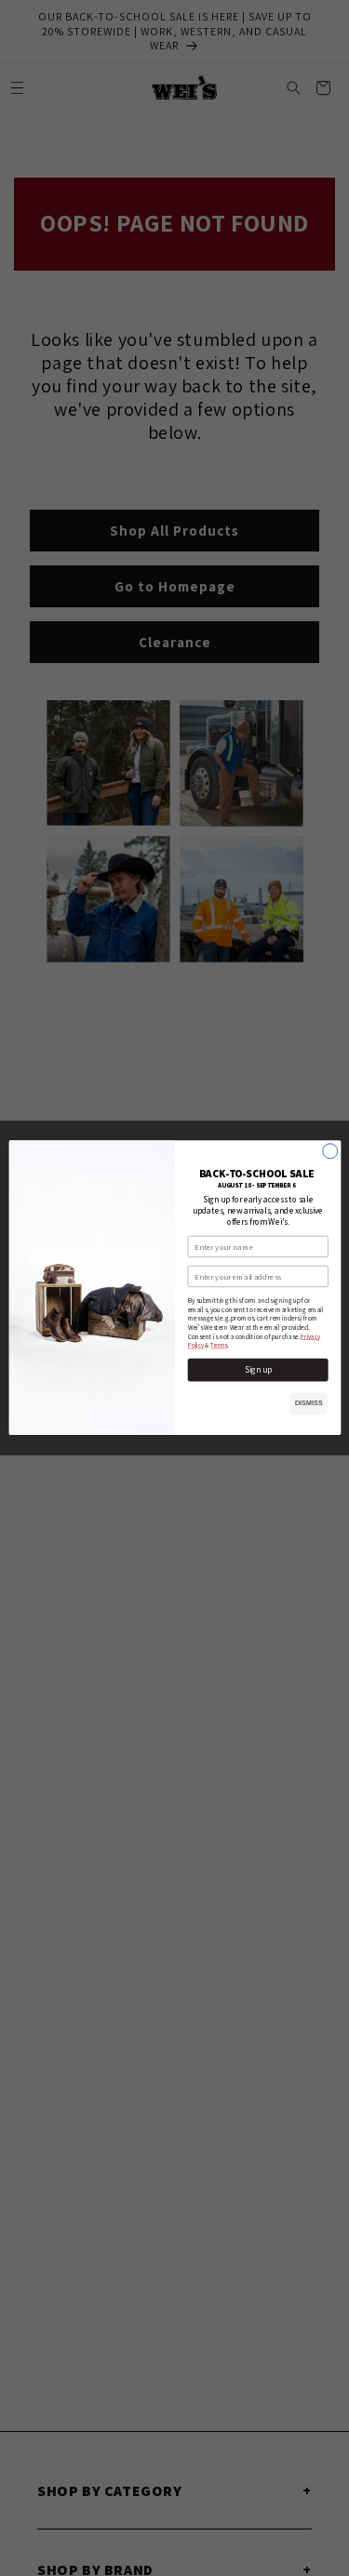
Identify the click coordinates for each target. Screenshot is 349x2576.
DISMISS (308, 1403)
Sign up (257, 1370)
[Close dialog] (329, 1151)
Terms (218, 1346)
